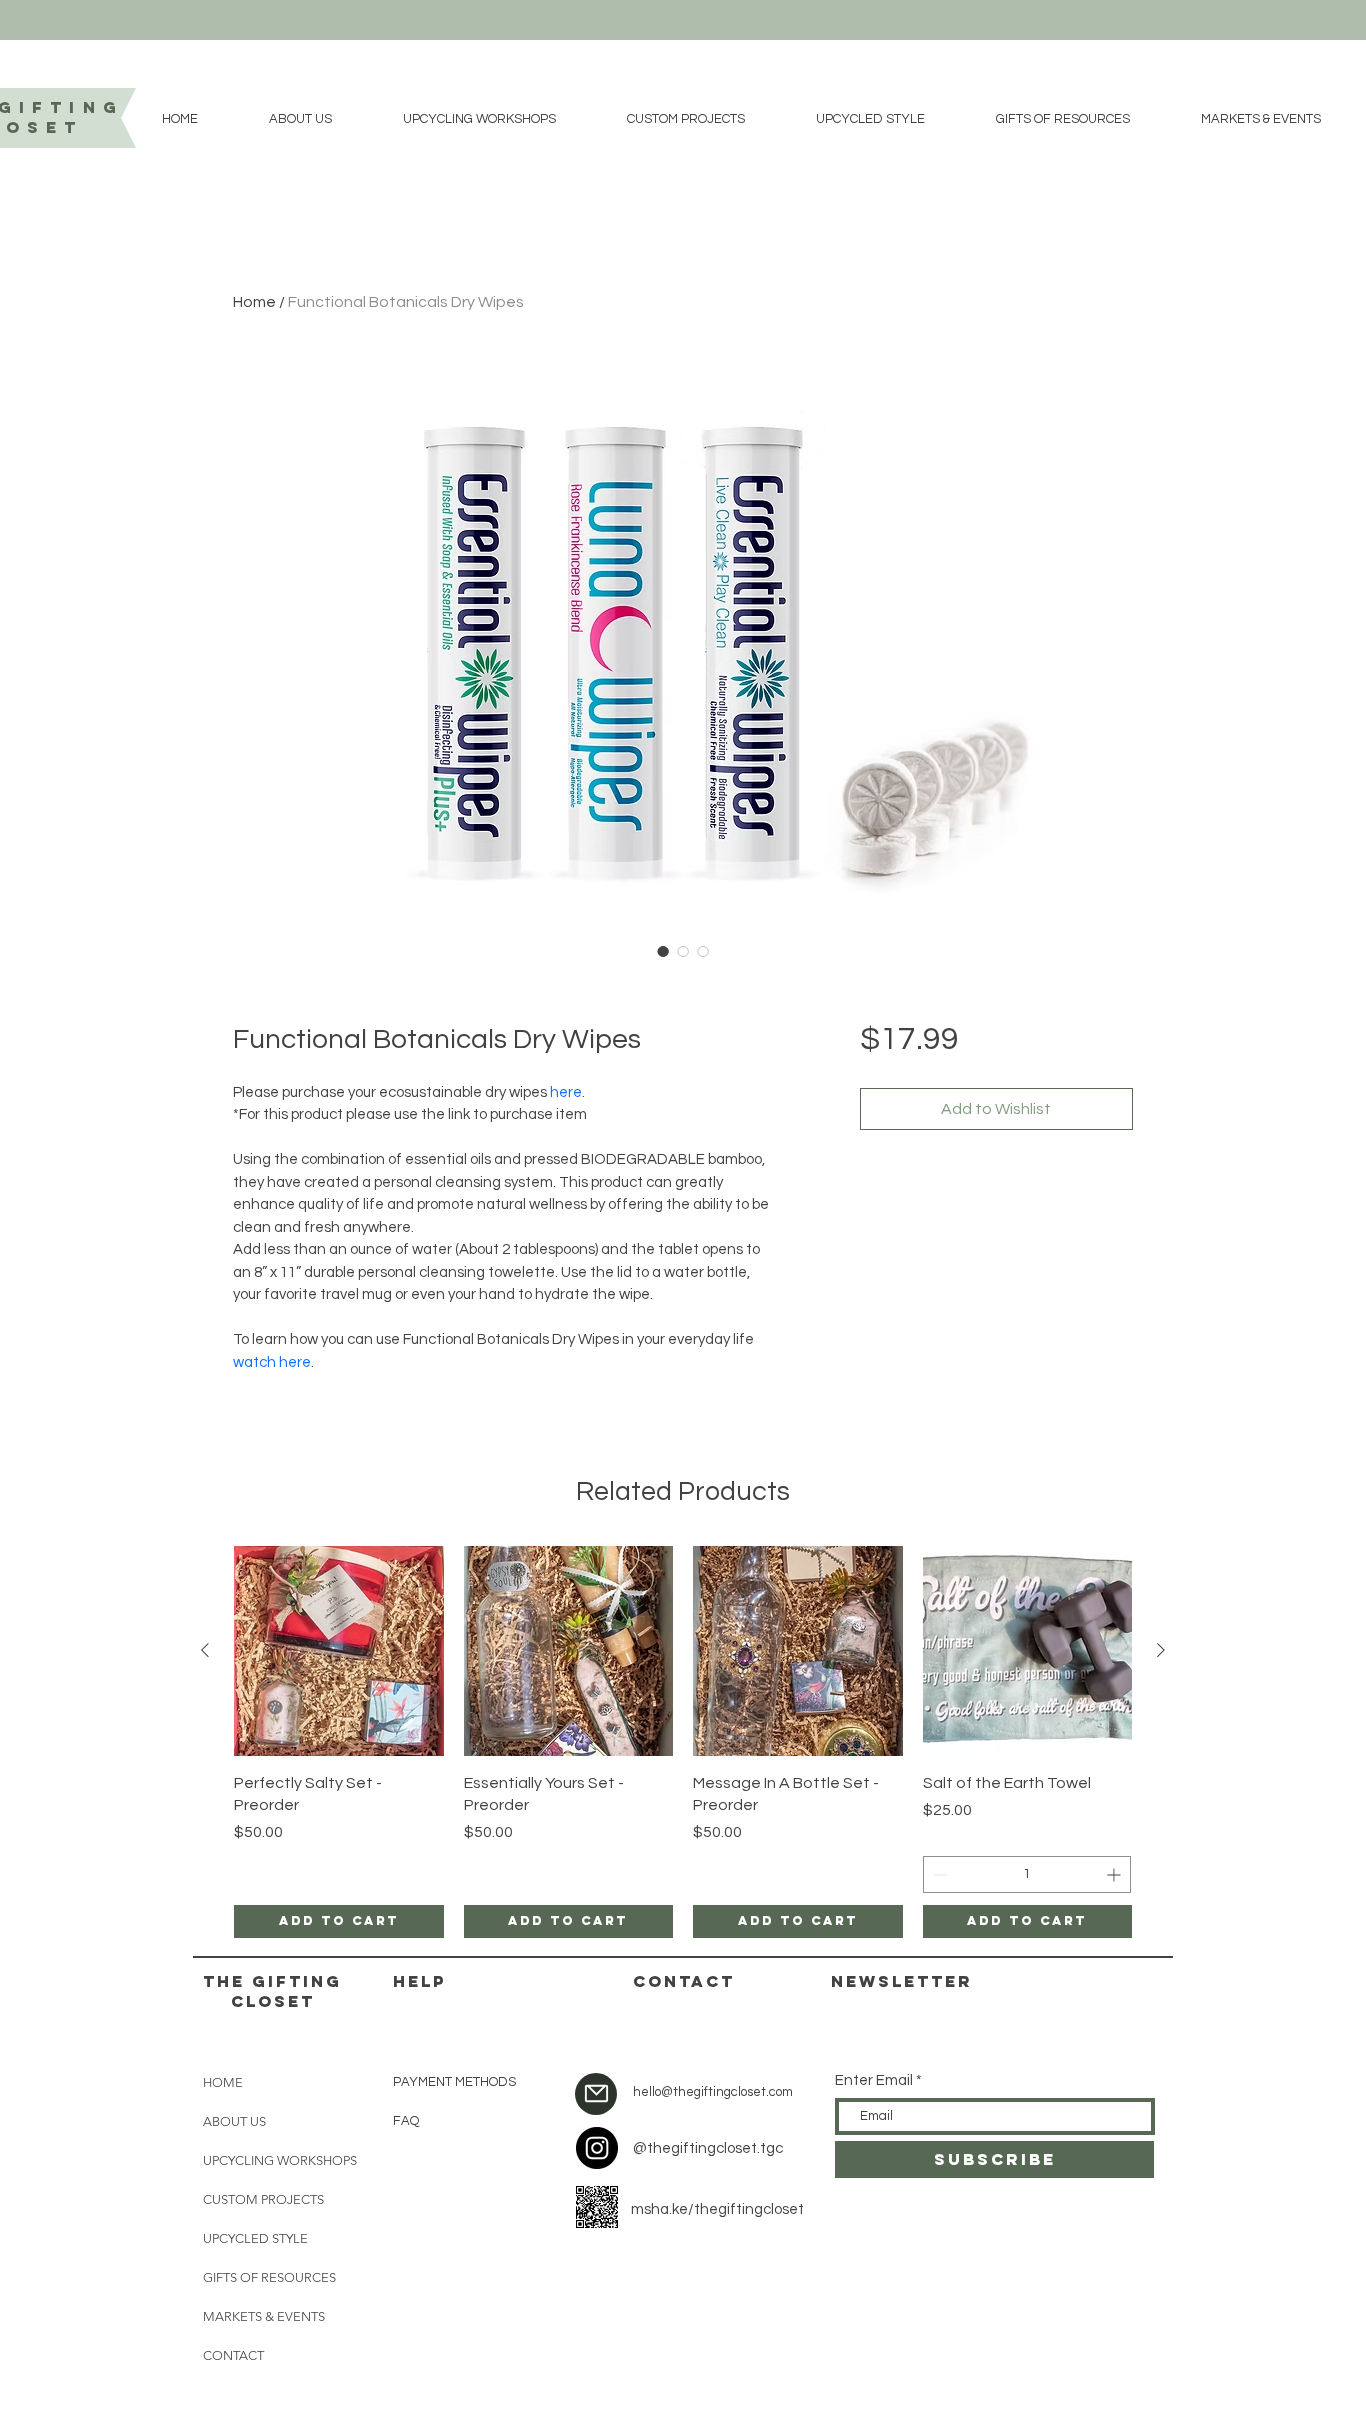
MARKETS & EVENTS (264, 2316)
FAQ (406, 2121)
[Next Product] (1161, 1650)
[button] (300, 119)
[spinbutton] (1027, 1874)
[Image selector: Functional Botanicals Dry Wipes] (663, 951)
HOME (223, 2082)
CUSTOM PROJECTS (263, 2199)
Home (254, 302)
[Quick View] (339, 1651)
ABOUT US (234, 2121)
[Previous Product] (205, 1650)
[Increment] (1115, 1874)
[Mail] (596, 2094)
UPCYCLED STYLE (255, 2238)
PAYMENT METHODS (454, 2082)
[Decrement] (938, 1874)
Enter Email (874, 2080)
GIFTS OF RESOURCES (269, 2277)
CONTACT (233, 2355)
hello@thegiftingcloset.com (713, 2092)
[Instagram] (597, 2148)
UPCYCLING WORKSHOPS (280, 2160)
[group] (683, 1742)
